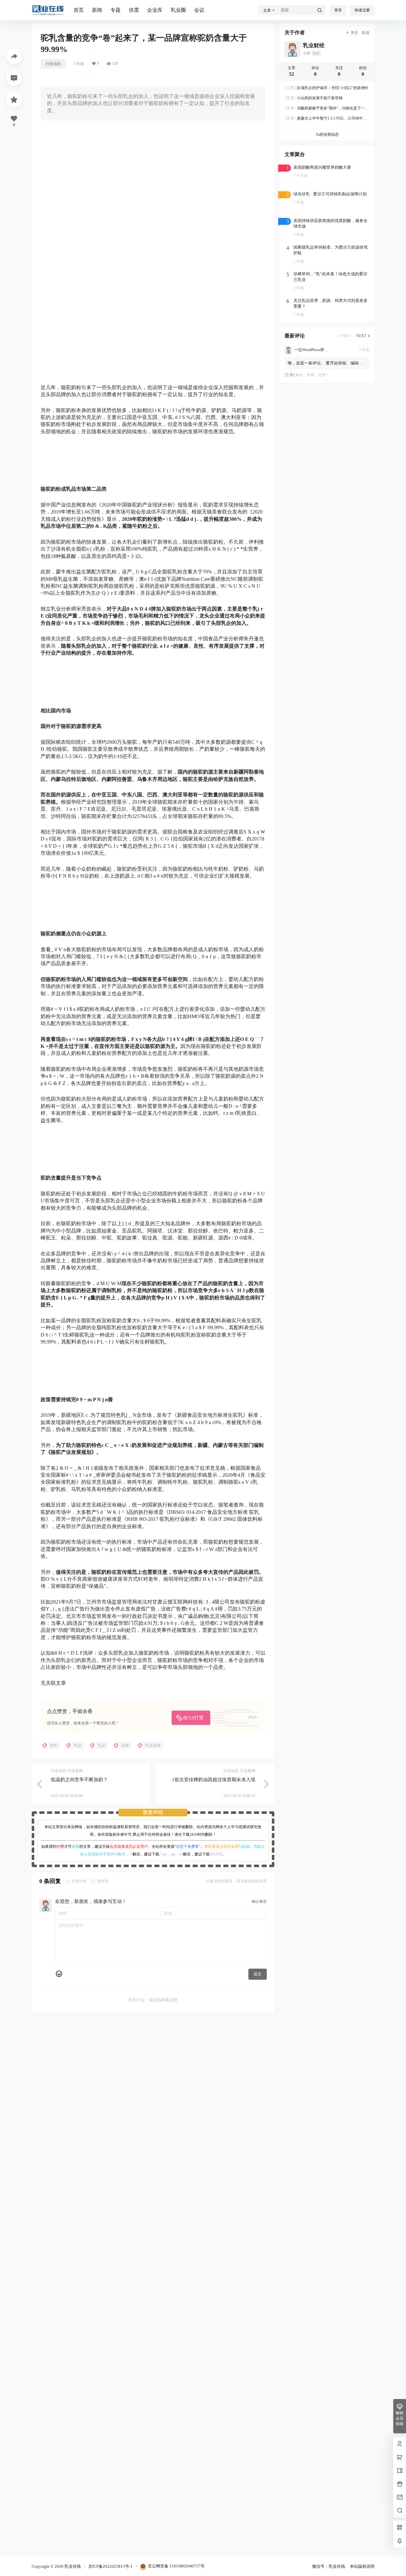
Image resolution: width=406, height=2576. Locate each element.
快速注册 (362, 10)
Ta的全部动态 (327, 134)
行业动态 (53, 64)
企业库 (155, 10)
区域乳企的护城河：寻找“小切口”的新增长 (327, 88)
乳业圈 (178, 10)
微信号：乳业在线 (329, 2566)
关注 (354, 33)
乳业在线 (72, 2566)
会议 (199, 10)
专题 (115, 10)
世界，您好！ (318, 375)
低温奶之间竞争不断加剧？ (79, 1780)
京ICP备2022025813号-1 (110, 2566)
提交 (258, 1974)
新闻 (97, 10)
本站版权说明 (362, 2566)
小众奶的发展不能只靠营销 (314, 98)
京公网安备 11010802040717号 (176, 2566)
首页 (79, 10)
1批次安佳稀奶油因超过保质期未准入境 (214, 1780)
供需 (134, 10)
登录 (338, 10)
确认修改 (259, 1901)
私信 (366, 33)
